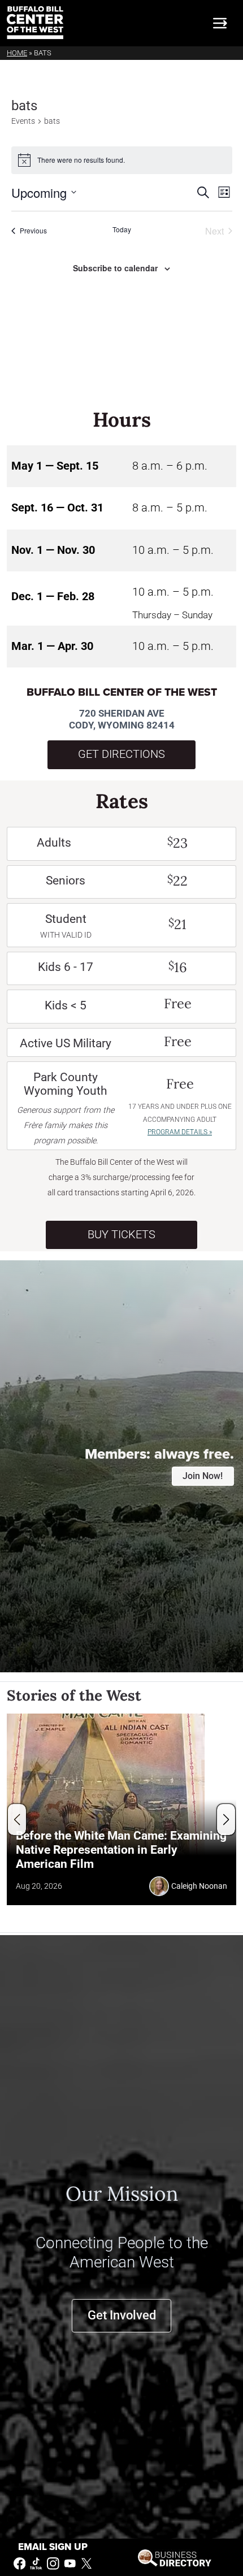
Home (17, 53)
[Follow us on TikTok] (36, 2563)
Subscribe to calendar (115, 268)
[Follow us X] (86, 2563)
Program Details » (180, 1132)
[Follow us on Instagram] (53, 2563)
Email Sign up (53, 2547)
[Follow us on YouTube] (70, 2563)
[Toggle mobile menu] (220, 23)
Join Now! (203, 1476)
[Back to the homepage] (35, 23)
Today (122, 229)
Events (23, 121)
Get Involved (122, 2315)
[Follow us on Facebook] (20, 2563)
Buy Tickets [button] (121, 1235)
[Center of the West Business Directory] (174, 2557)
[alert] (122, 160)
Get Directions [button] (121, 754)
